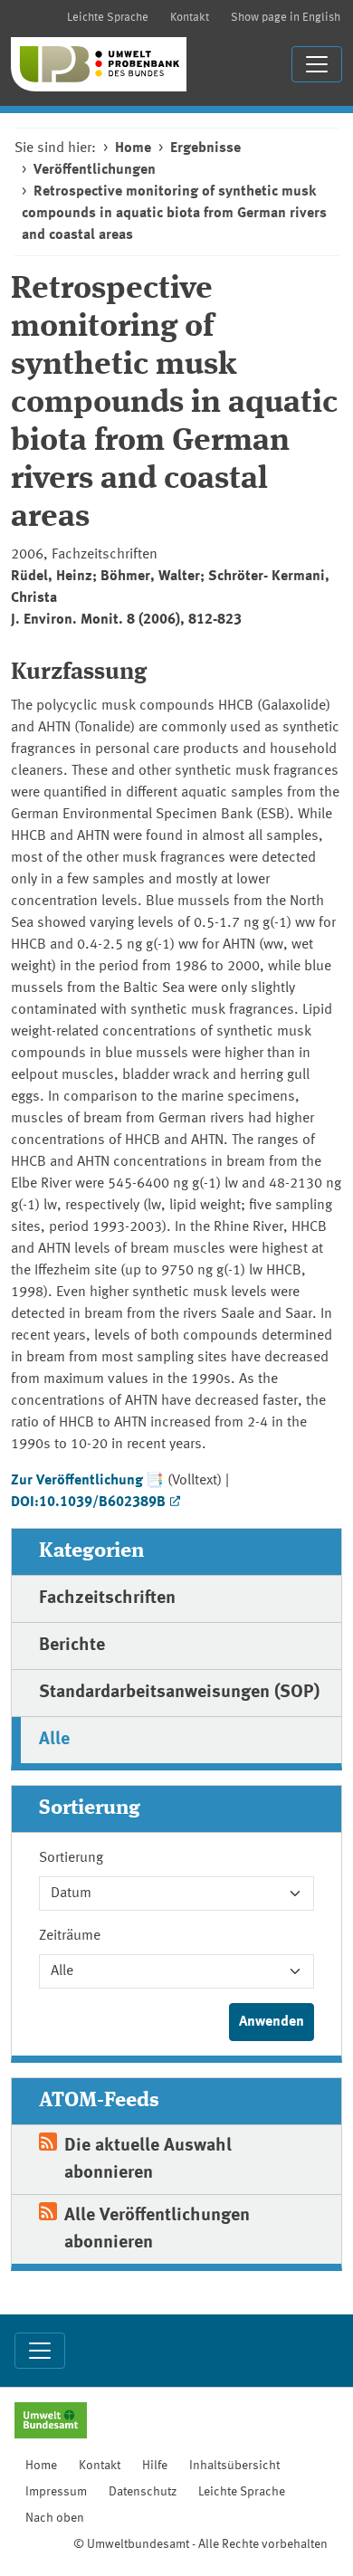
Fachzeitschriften (107, 1598)
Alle (54, 1740)
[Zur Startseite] (99, 64)
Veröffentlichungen (95, 170)
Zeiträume (70, 1936)
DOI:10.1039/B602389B (88, 1503)
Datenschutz (143, 2492)
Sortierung (71, 1858)
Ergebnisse (205, 148)
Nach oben (55, 2518)
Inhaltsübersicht (234, 2466)
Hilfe (155, 2466)
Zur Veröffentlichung (77, 1481)
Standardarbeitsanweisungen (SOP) (179, 1693)
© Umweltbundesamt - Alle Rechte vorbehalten (200, 2544)
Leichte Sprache (108, 18)
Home (133, 148)
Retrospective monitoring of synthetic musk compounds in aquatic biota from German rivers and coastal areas (174, 214)
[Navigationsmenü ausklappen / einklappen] (317, 64)
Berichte (72, 1646)
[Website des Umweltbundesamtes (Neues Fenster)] (51, 2422)
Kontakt (190, 18)
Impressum (56, 2492)
